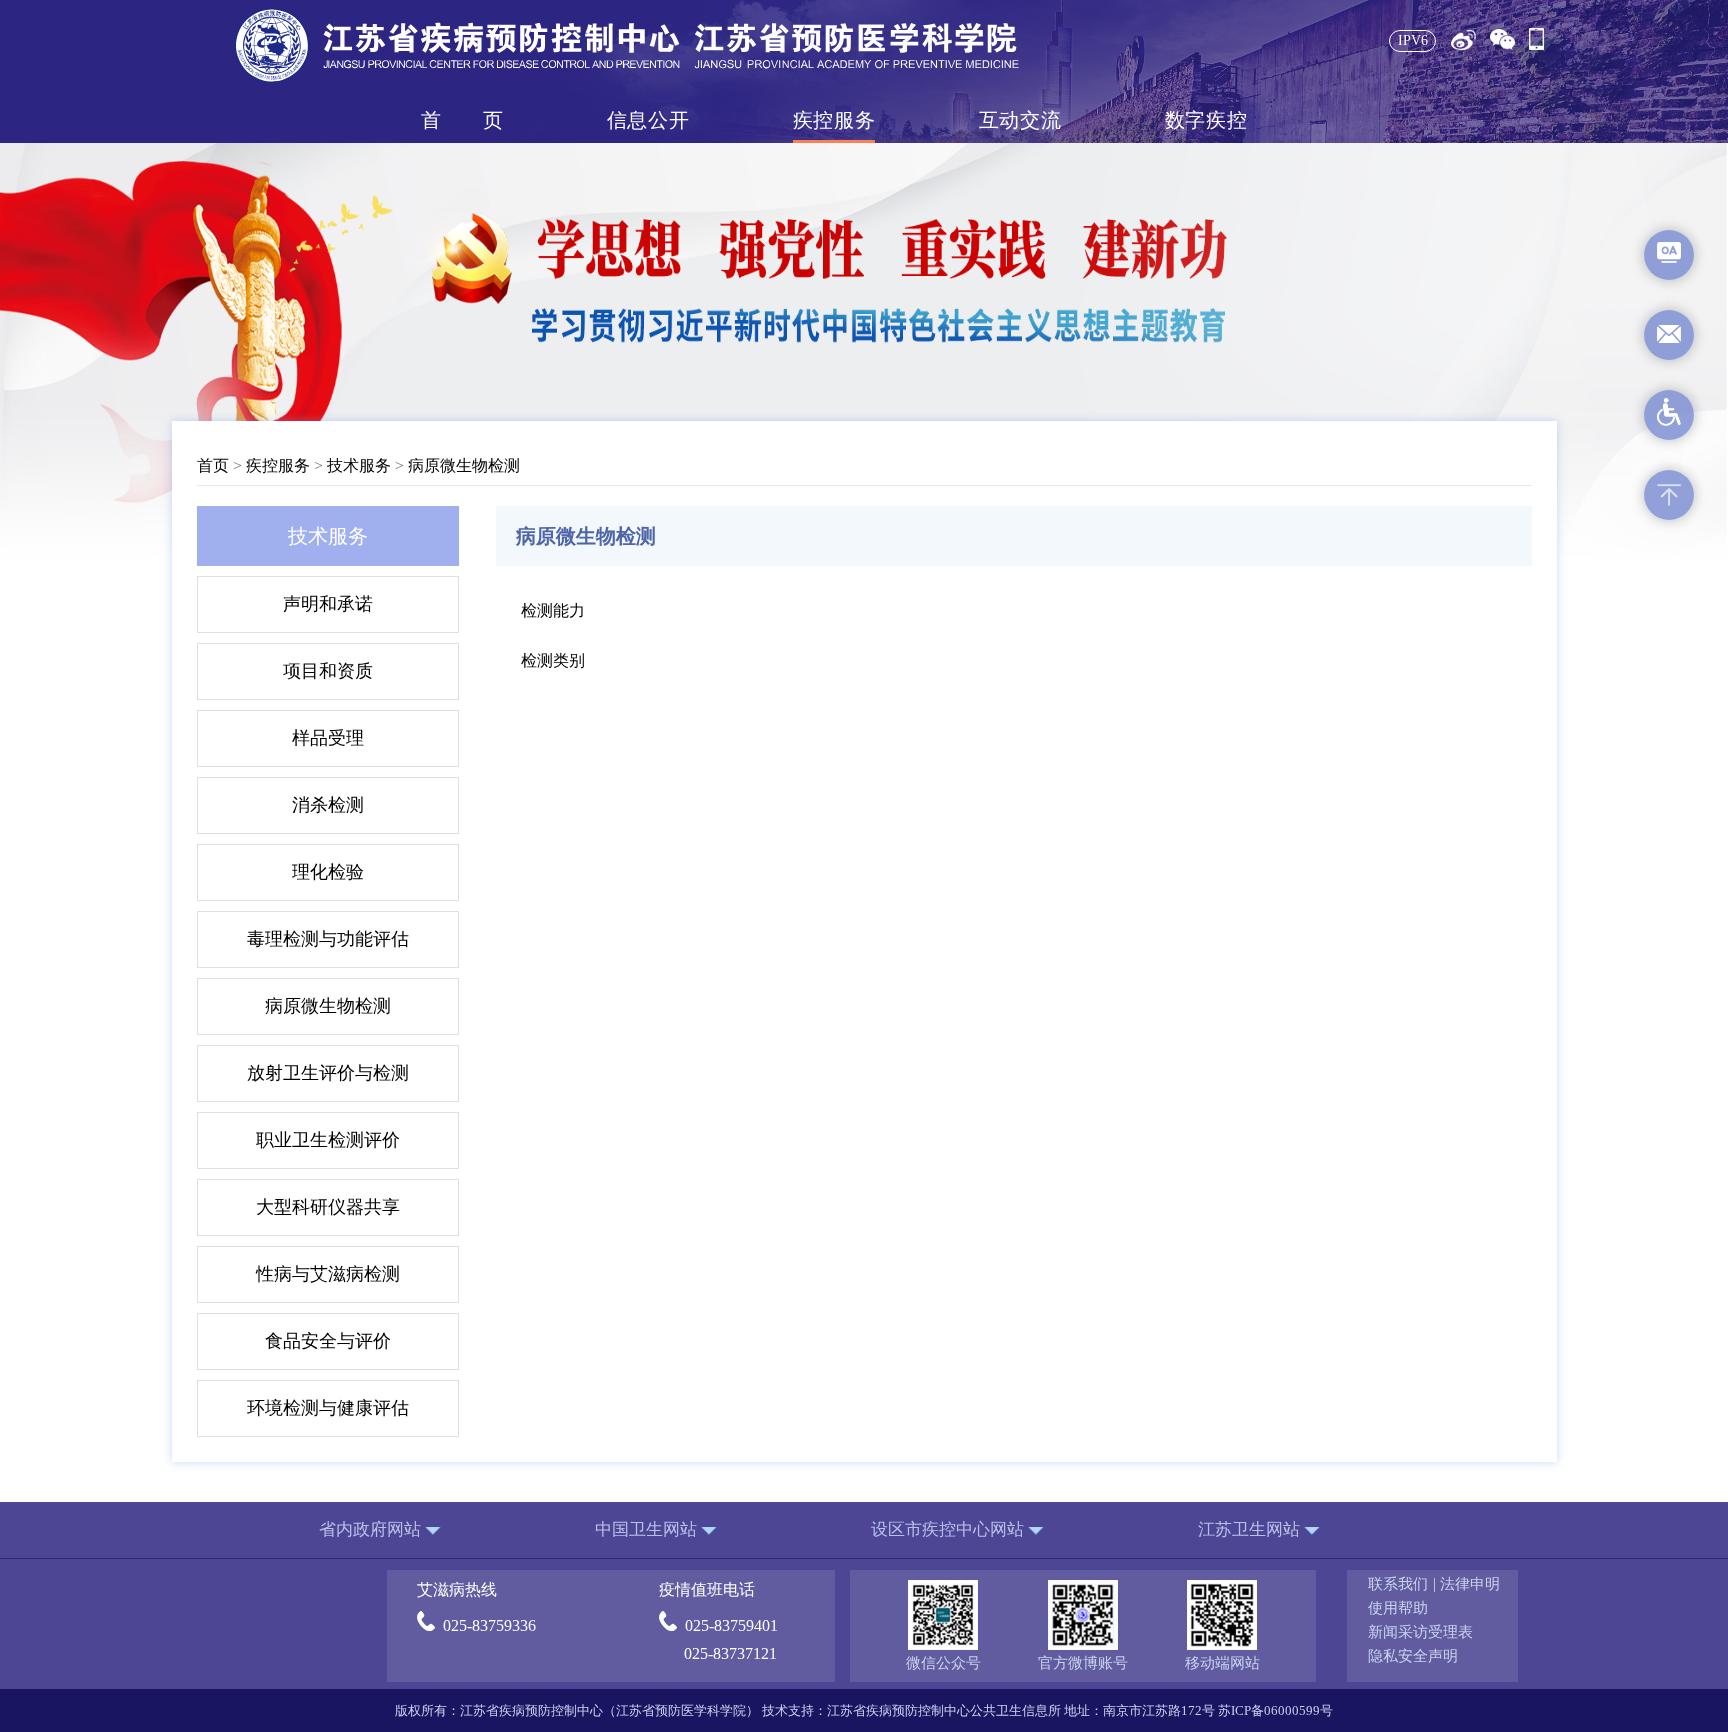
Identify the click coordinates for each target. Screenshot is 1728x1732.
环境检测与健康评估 (328, 1408)
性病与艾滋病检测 (328, 1274)
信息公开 (648, 120)
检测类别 (553, 660)
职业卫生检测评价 (328, 1140)
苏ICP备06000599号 (1275, 1710)
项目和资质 (328, 671)
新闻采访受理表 (1420, 1632)
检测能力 (553, 610)
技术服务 (359, 465)
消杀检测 (328, 805)
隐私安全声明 (1413, 1656)
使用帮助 (1398, 1608)
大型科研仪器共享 (328, 1207)
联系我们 (1398, 1584)
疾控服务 (834, 120)
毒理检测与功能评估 (328, 939)
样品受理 (328, 738)
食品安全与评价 (328, 1341)
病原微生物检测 (464, 465)
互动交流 (1020, 120)
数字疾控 (1206, 120)
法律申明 (1470, 1584)
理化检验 (328, 872)
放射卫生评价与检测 (328, 1073)
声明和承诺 (328, 604)
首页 (462, 120)
